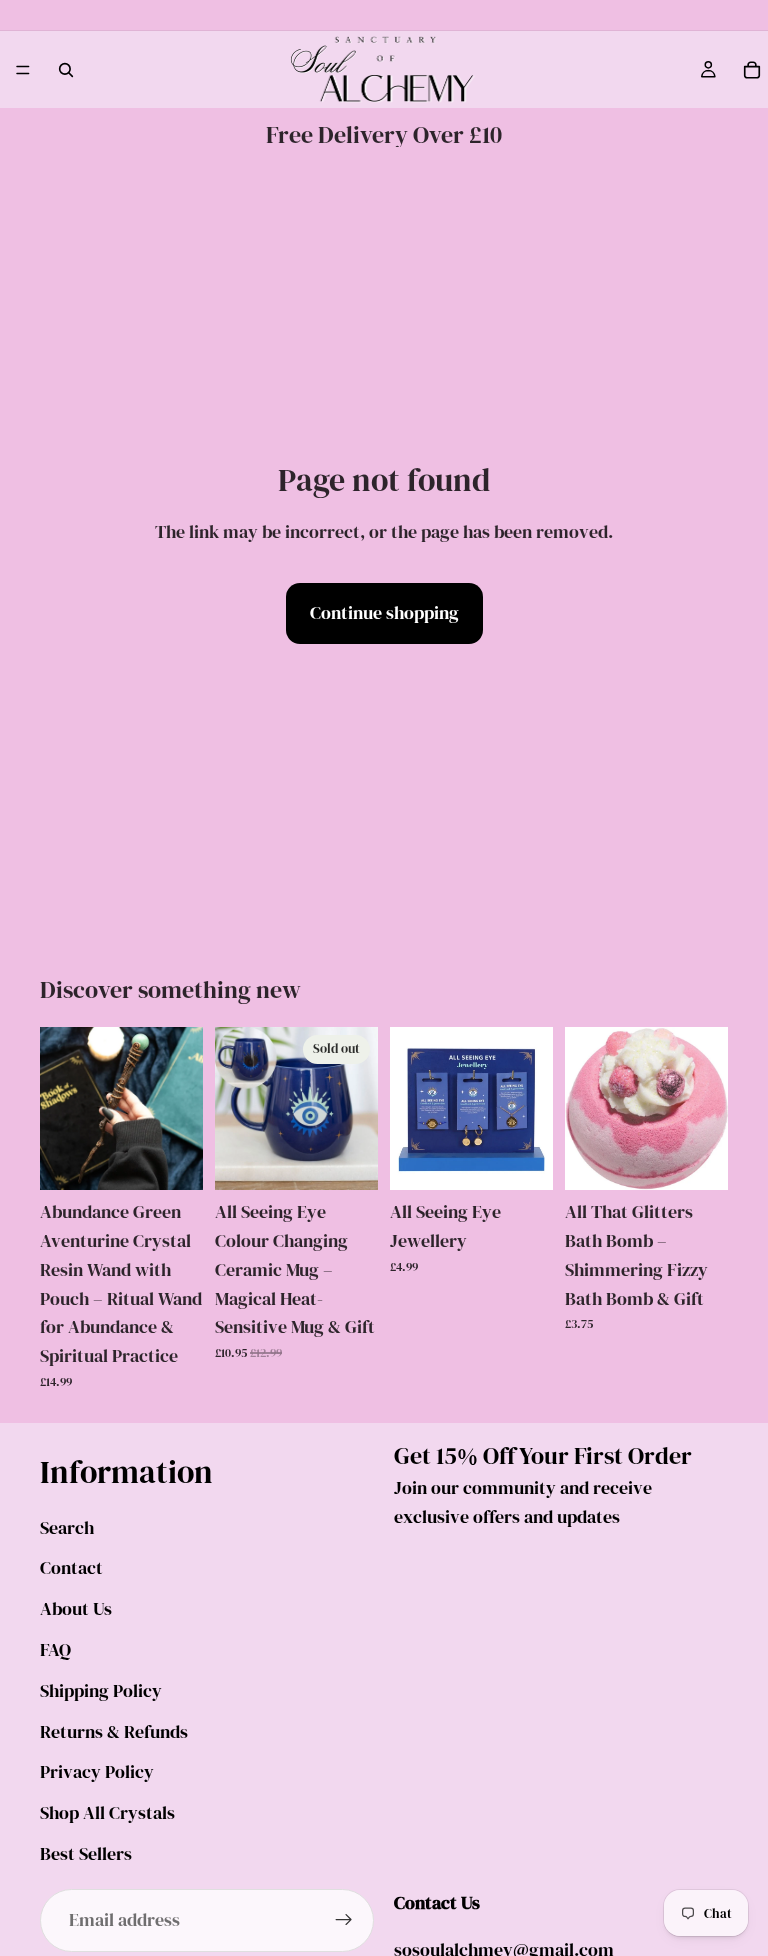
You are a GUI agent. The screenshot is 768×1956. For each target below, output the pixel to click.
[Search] (66, 70)
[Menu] (23, 70)
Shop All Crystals (107, 1812)
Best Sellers (86, 1853)
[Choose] (522, 1159)
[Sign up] (344, 1920)
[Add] (172, 1159)
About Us (76, 1608)
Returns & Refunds (114, 1730)
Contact (71, 1567)
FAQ (55, 1649)
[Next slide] (181, 1109)
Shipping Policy (101, 1690)
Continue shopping (384, 612)
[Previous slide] (62, 1109)
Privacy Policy (97, 1771)
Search (67, 1527)
